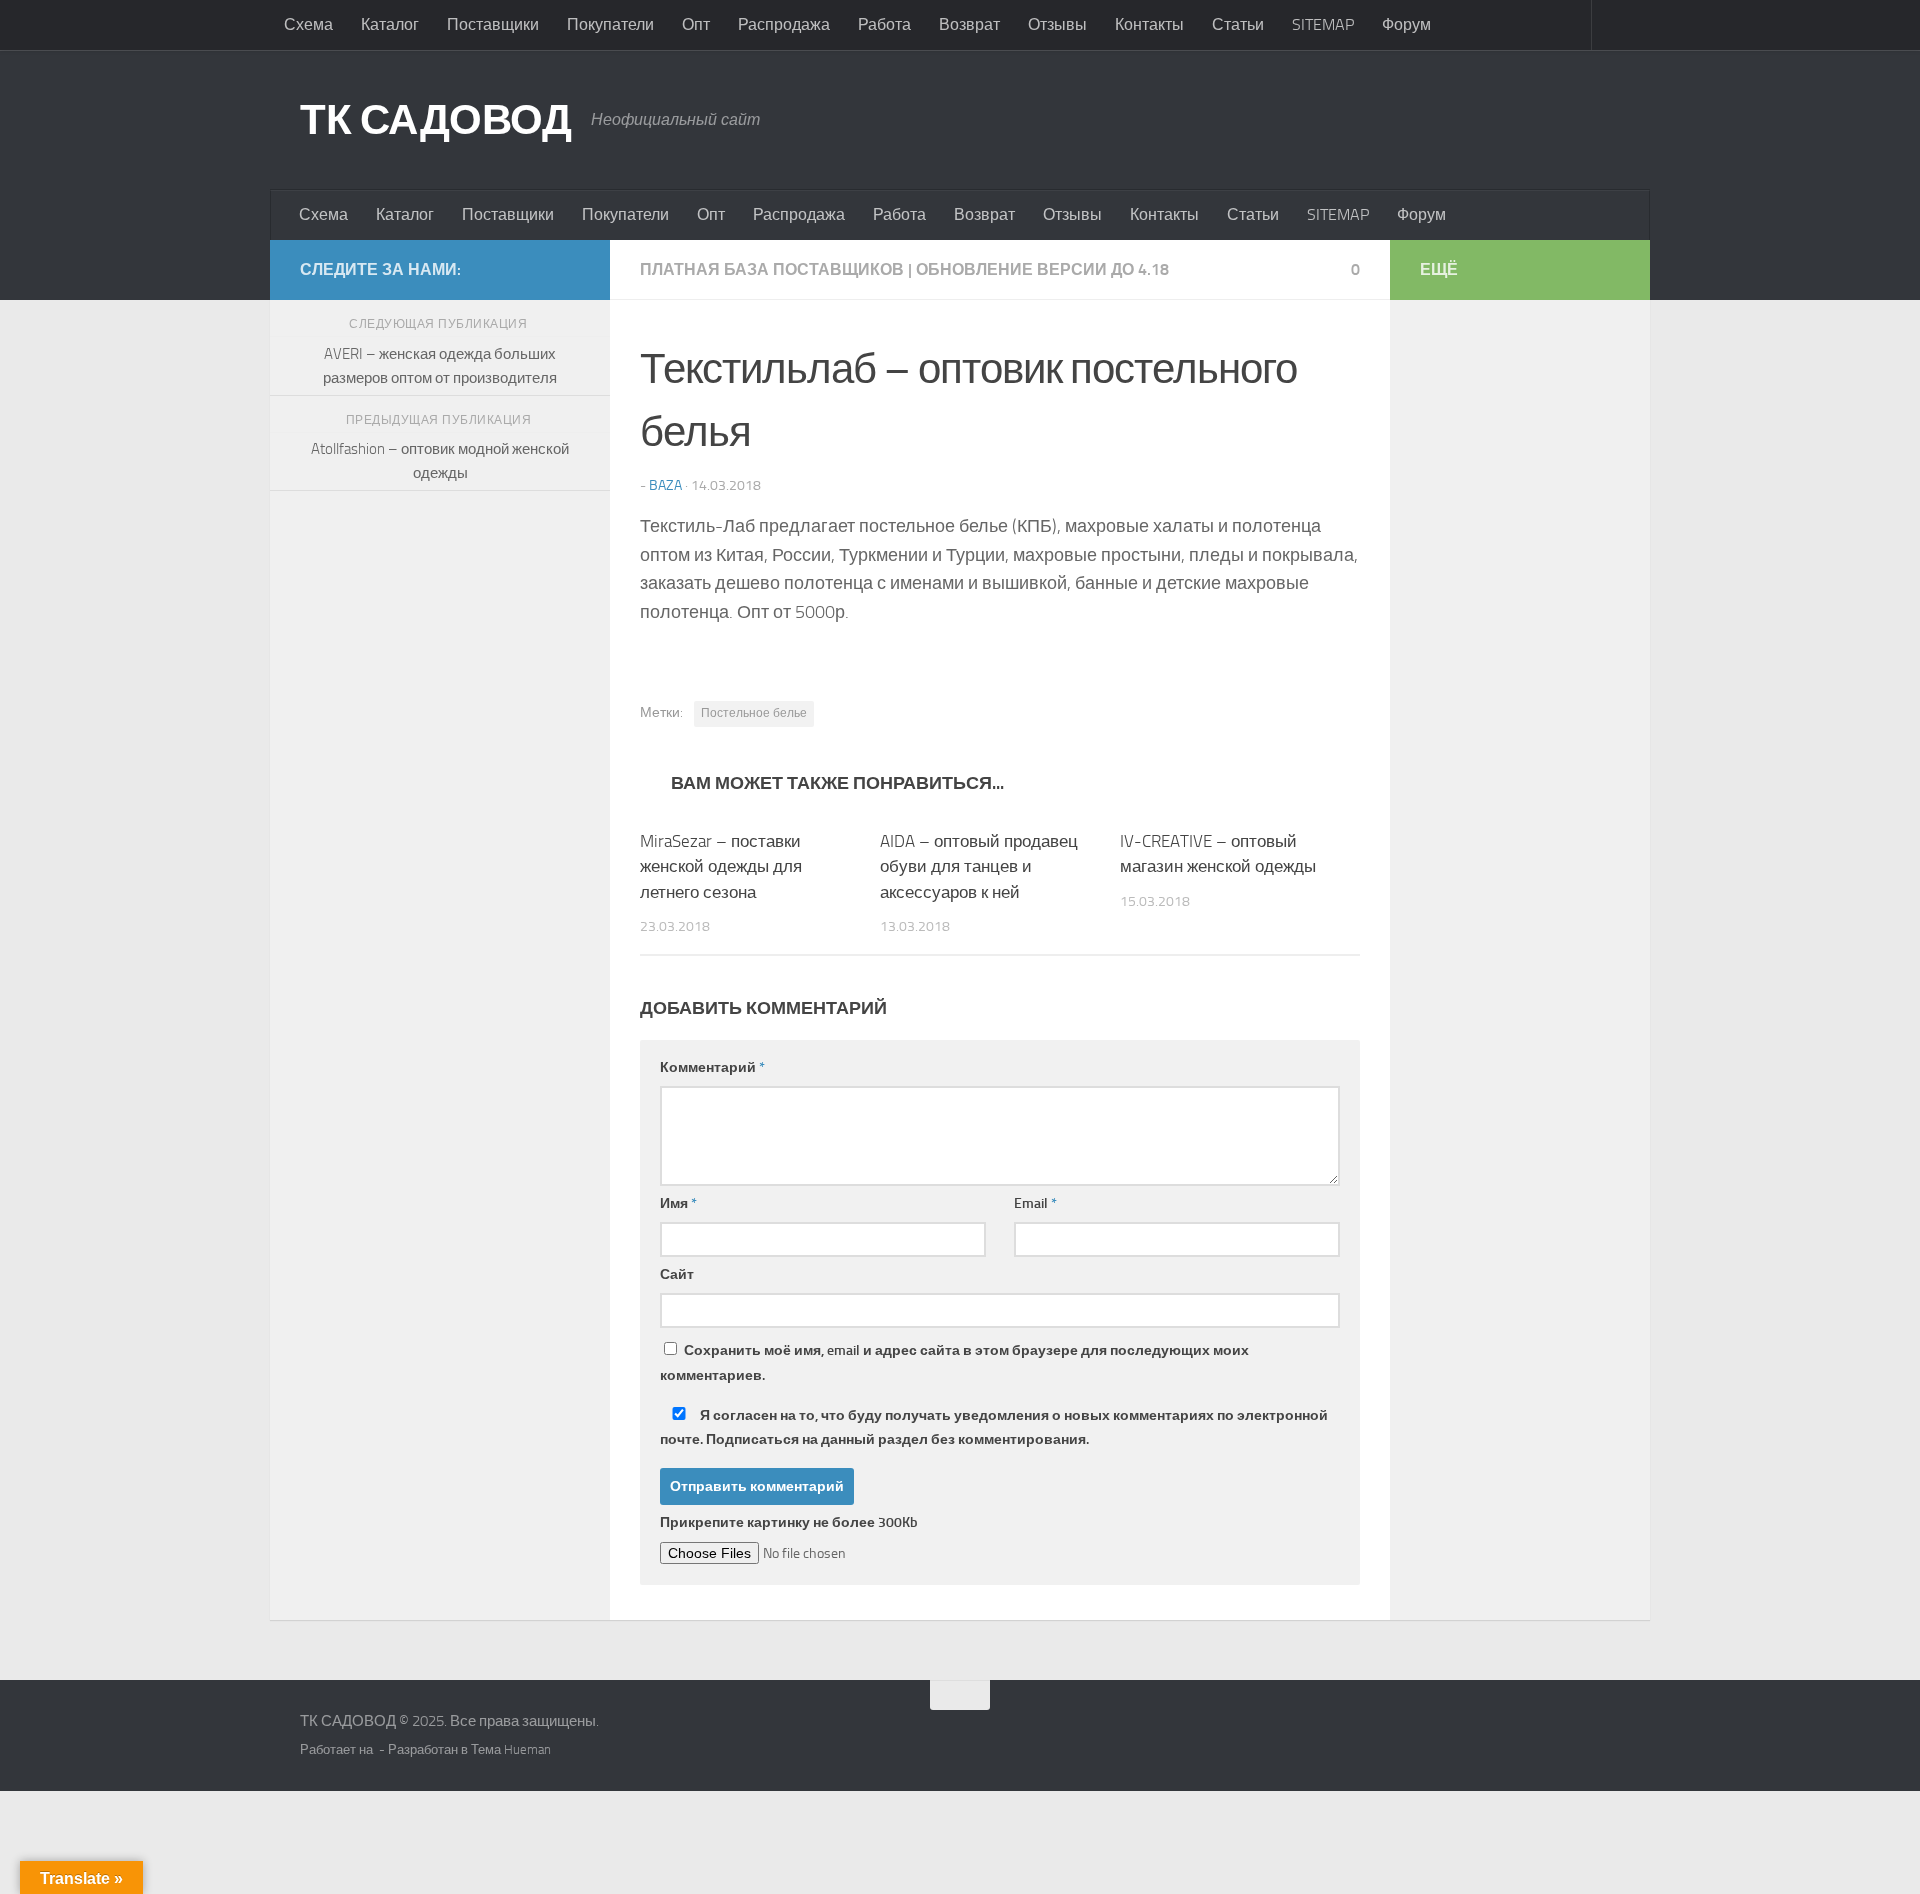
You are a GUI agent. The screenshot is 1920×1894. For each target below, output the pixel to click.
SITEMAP (1323, 24)
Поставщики (493, 24)
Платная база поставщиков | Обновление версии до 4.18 (904, 269)
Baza (665, 485)
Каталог (390, 24)
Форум (1406, 24)
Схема (308, 24)
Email (1035, 1203)
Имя (678, 1203)
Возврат (969, 24)
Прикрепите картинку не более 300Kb (789, 1522)
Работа (884, 24)
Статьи (1238, 24)
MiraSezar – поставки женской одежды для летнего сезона (721, 866)
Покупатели (610, 24)
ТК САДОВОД (435, 120)
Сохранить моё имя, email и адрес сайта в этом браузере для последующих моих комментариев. (954, 1363)
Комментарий (712, 1067)
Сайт (677, 1274)
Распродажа (784, 24)
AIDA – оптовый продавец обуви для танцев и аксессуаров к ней (979, 866)
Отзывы (1057, 24)
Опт (696, 24)
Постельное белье (754, 713)
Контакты (1149, 24)
